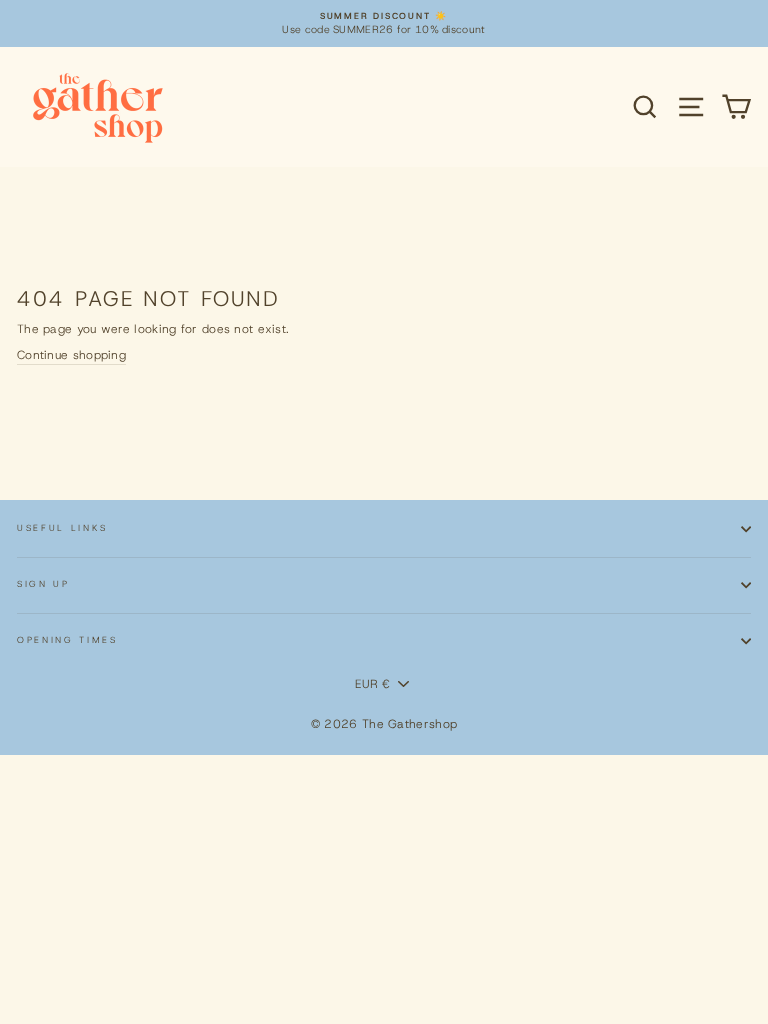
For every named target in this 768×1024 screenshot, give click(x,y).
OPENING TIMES (67, 640)
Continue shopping (71, 355)
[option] (384, 23)
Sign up (43, 584)
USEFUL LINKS (62, 528)
